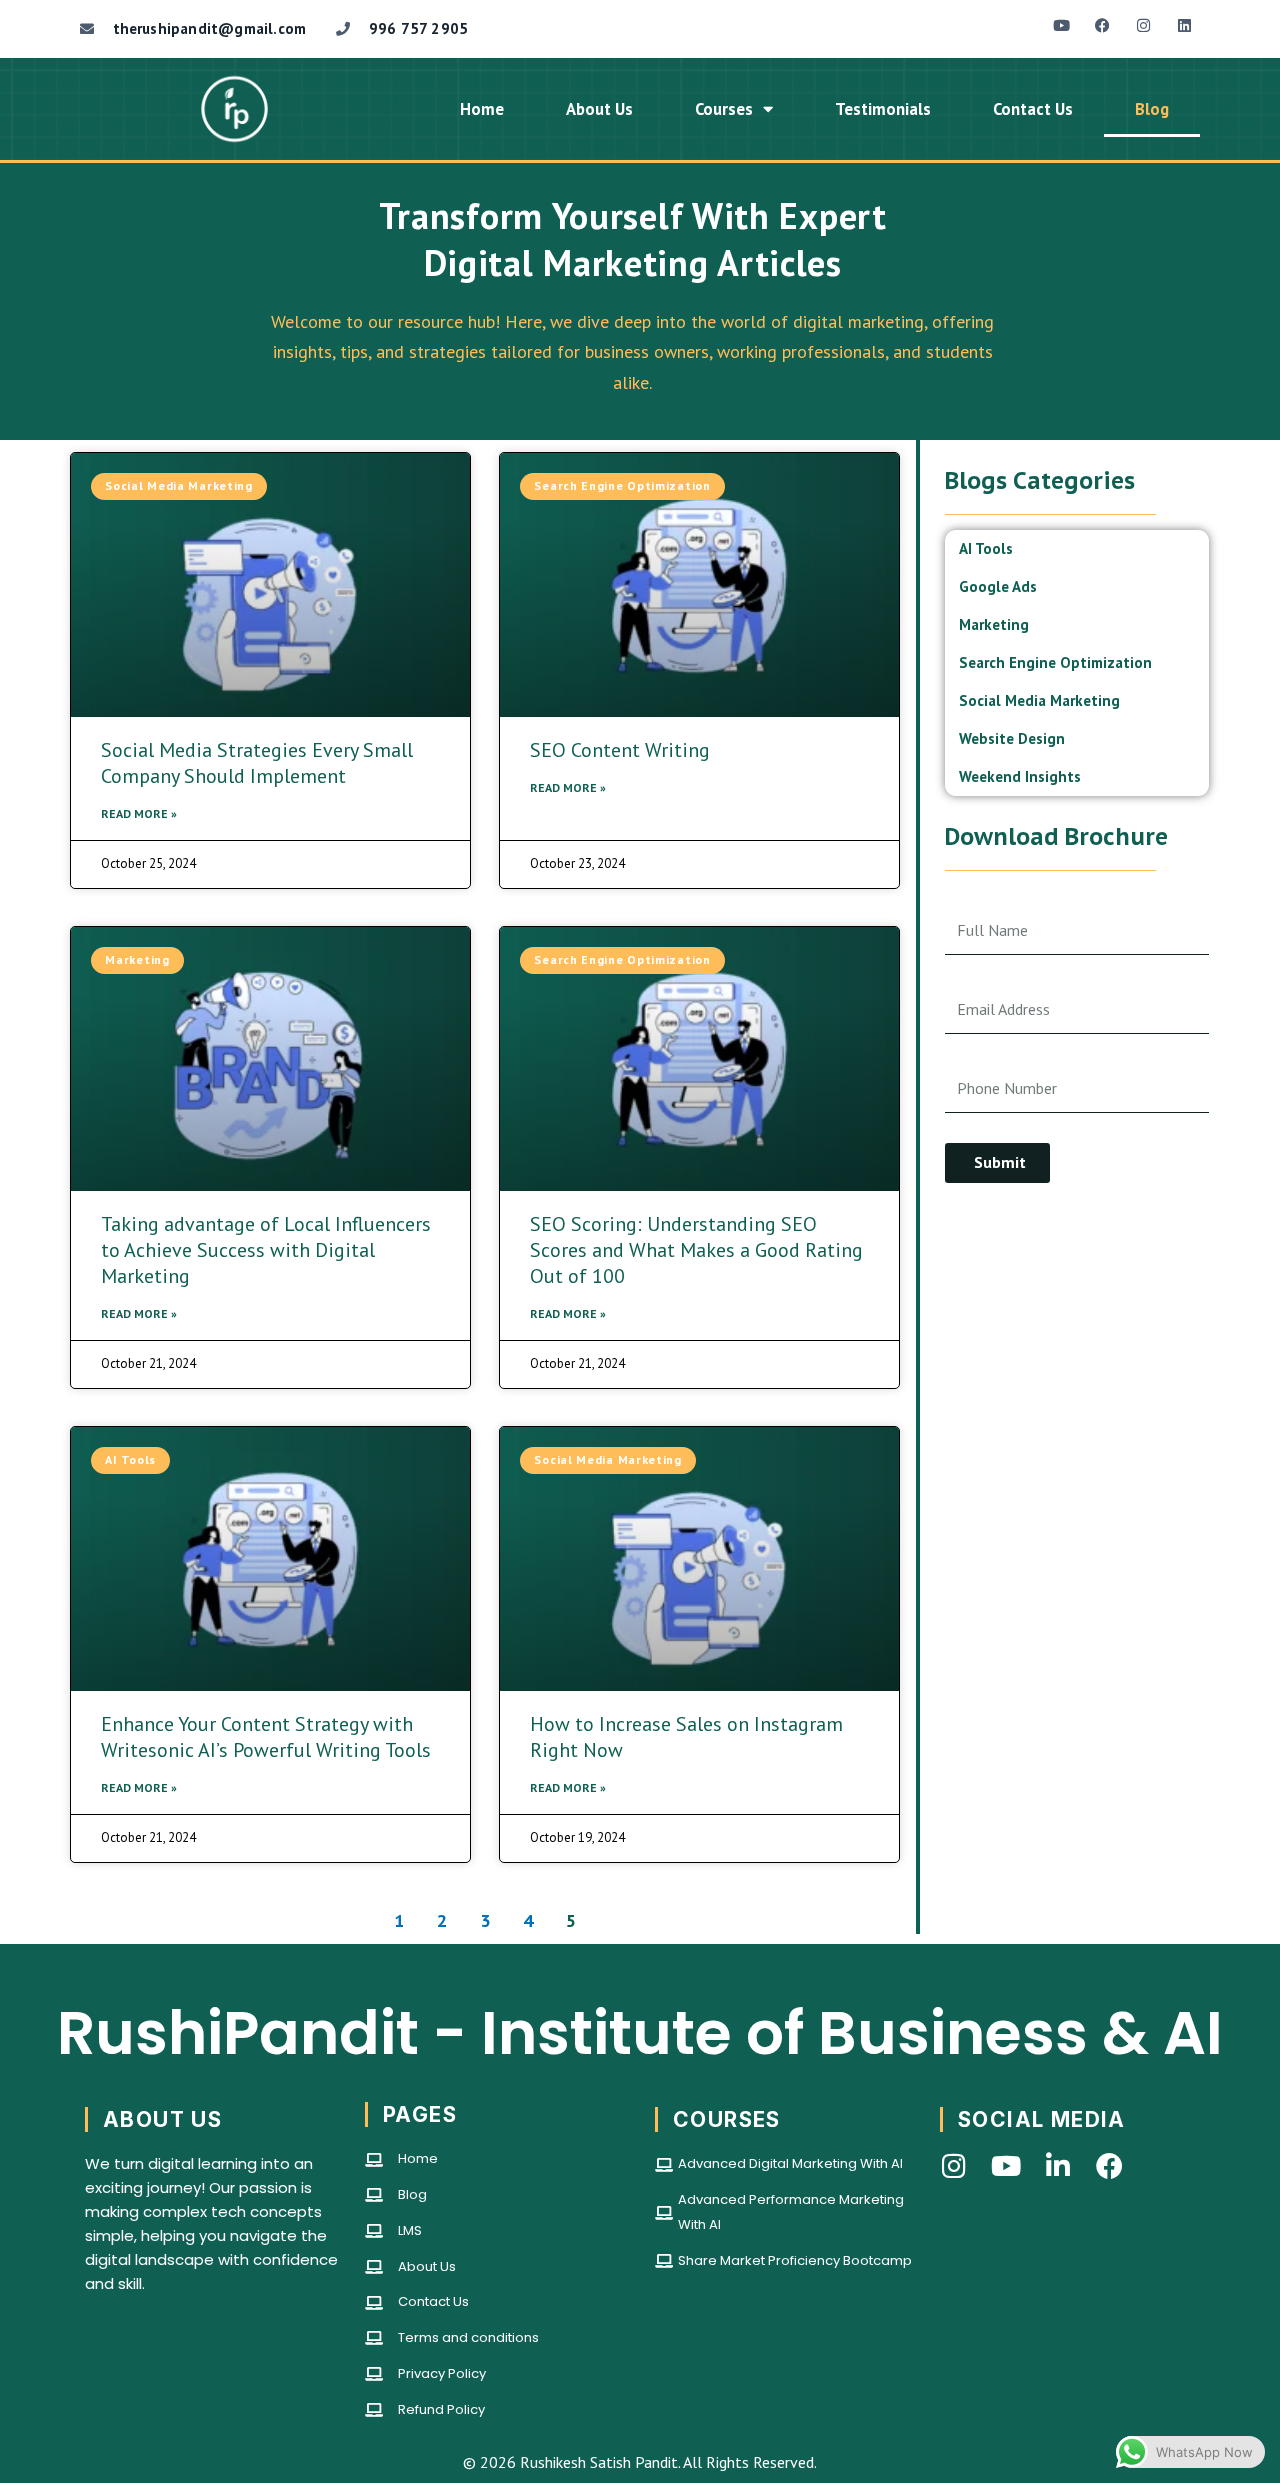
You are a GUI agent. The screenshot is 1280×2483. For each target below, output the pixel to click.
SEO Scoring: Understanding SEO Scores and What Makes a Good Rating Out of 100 (696, 1250)
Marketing (994, 624)
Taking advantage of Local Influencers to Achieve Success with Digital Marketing (266, 1250)
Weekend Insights (1020, 776)
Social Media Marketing (1039, 700)
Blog (1152, 109)
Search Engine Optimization (1055, 662)
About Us (599, 109)
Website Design (1012, 738)
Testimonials (883, 109)
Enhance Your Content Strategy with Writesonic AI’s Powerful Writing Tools (266, 1737)
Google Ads (998, 586)
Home (482, 109)
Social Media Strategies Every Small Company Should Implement (257, 763)
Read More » (139, 813)
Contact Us (1033, 109)
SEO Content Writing (620, 750)
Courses (724, 109)
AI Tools (986, 548)
